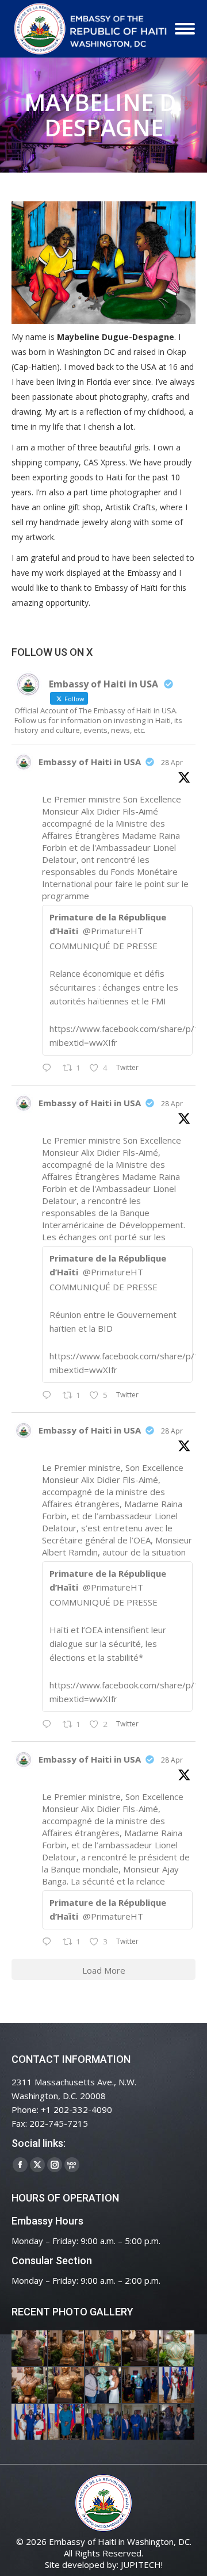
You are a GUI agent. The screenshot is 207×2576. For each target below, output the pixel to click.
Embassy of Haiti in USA (90, 762)
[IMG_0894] (103, 2349)
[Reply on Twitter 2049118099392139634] (49, 1725)
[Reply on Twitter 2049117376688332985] (49, 1942)
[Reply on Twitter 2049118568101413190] (49, 1068)
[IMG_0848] (140, 2386)
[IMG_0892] (140, 2349)
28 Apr (172, 763)
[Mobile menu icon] (185, 29)
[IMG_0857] (103, 2386)
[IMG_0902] (30, 2349)
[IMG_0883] (30, 2386)
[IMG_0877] (67, 2386)
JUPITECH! (142, 2564)
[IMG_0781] (67, 2422)
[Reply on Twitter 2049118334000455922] (49, 1396)
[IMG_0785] (30, 2422)
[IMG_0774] (103, 2422)
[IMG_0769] (140, 2422)
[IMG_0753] (177, 2422)
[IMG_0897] (67, 2349)
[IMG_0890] (177, 2349)
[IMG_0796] (177, 2386)
